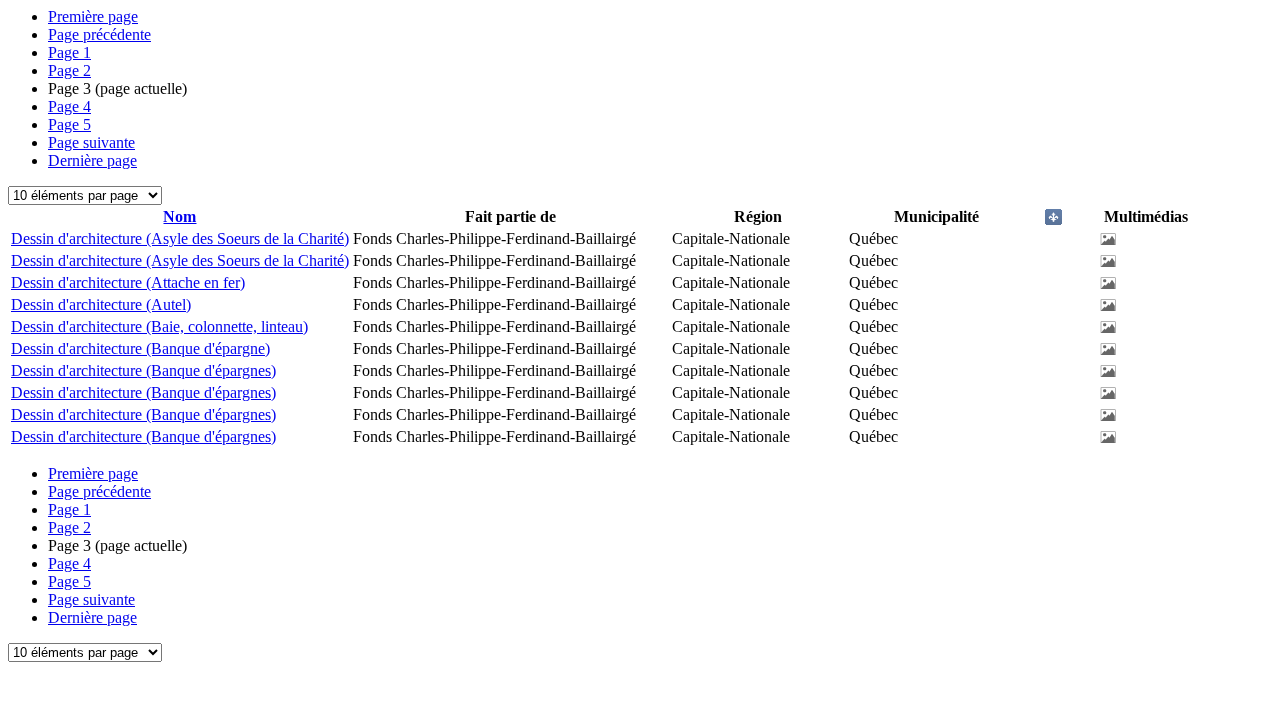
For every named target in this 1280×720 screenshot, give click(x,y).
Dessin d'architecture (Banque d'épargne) (140, 348)
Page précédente (99, 34)
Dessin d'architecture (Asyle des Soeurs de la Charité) (180, 238)
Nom (179, 216)
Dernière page (92, 160)
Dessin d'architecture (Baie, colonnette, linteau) (159, 326)
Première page (93, 16)
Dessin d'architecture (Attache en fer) (128, 282)
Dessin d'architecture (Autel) (101, 304)
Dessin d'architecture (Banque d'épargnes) (143, 370)
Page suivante (91, 142)
